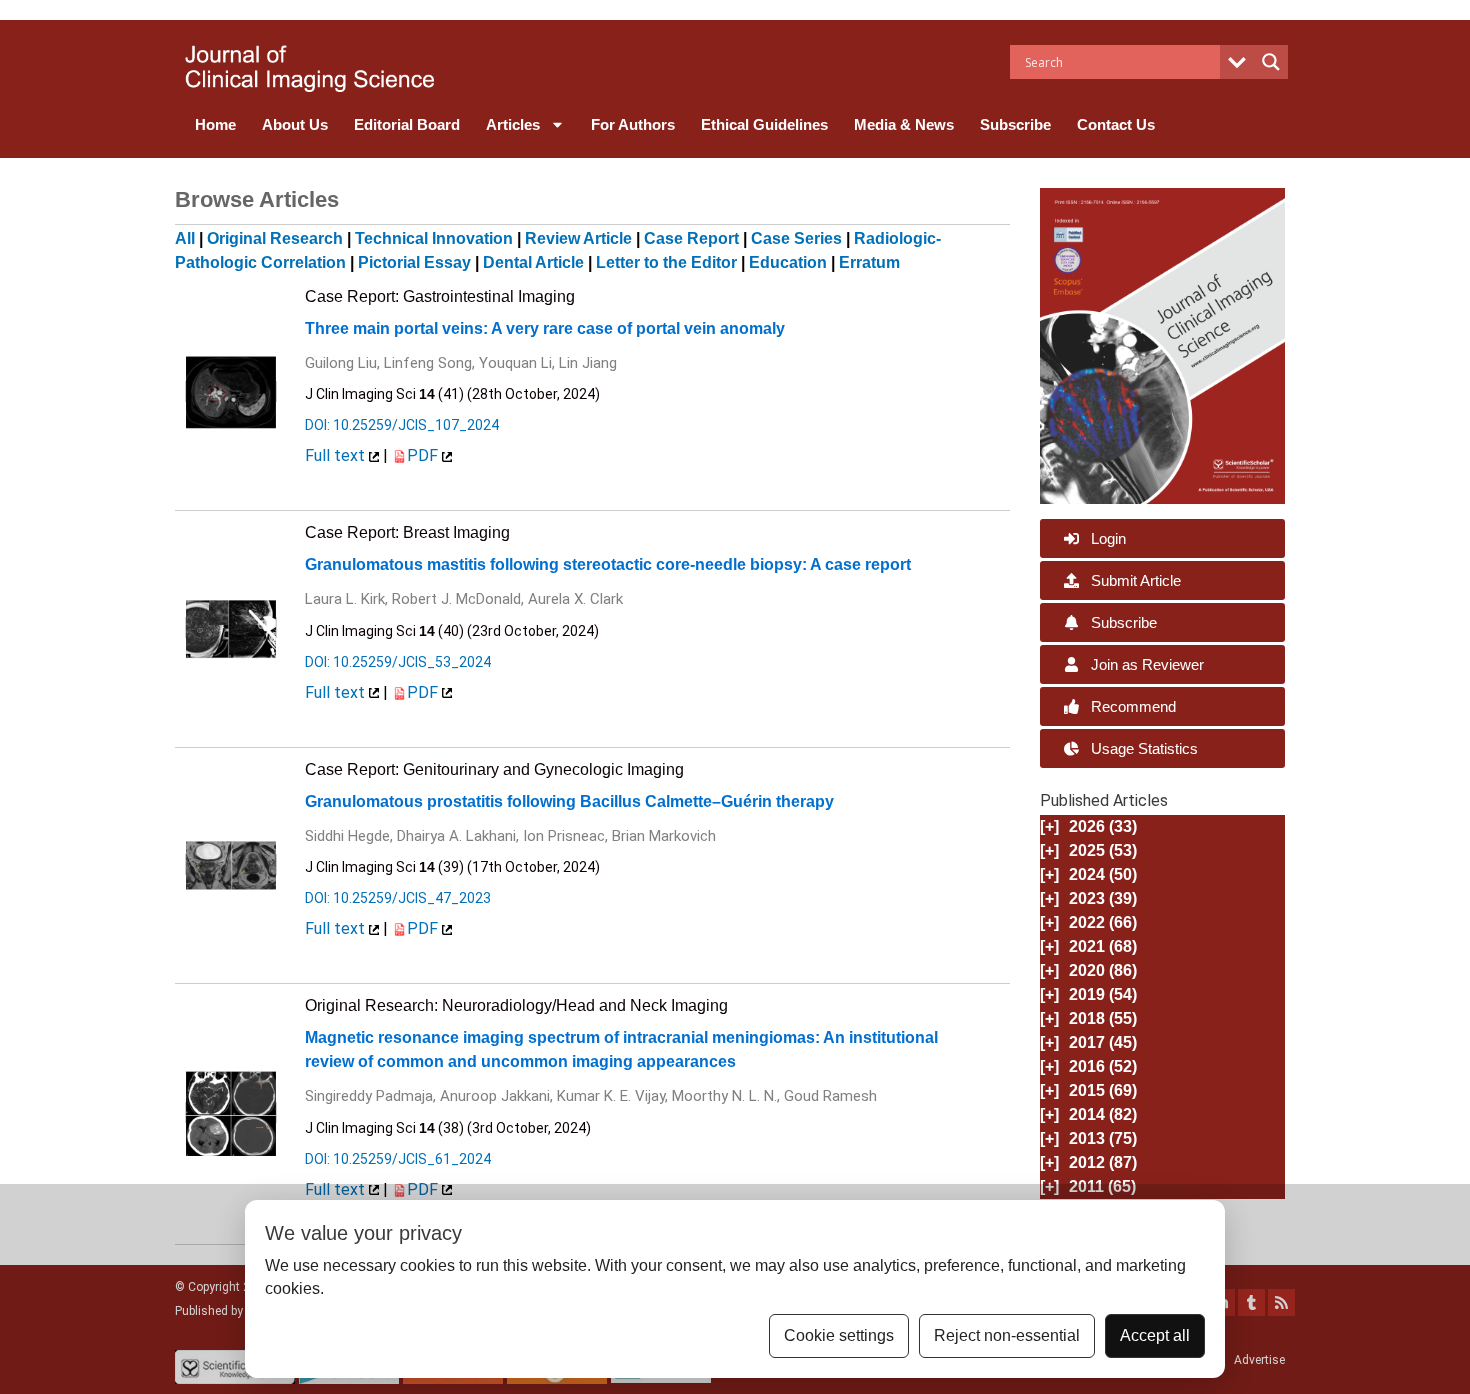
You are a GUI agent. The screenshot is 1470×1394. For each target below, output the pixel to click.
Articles (513, 124)
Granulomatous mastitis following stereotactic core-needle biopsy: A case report (608, 564)
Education (788, 262)
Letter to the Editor (666, 262)
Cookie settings (839, 1335)
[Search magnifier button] (1271, 62)
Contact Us (1116, 124)
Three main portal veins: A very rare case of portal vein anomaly (545, 328)
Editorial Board (407, 124)
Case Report (691, 238)
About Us (295, 124)
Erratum (869, 262)
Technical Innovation (434, 238)
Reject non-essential (1007, 1335)
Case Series (796, 238)
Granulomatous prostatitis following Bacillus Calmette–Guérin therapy (569, 801)
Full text (337, 455)
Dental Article (533, 262)
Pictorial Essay (414, 262)
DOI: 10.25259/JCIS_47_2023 (398, 898)
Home (215, 124)
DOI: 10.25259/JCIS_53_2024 (398, 662)
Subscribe (1015, 124)
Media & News (904, 124)
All (185, 238)
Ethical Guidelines (764, 124)
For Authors (633, 124)
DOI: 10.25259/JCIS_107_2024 (402, 425)
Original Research (275, 238)
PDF (424, 455)
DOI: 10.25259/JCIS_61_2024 (398, 1159)
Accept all (1155, 1335)
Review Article (578, 238)
